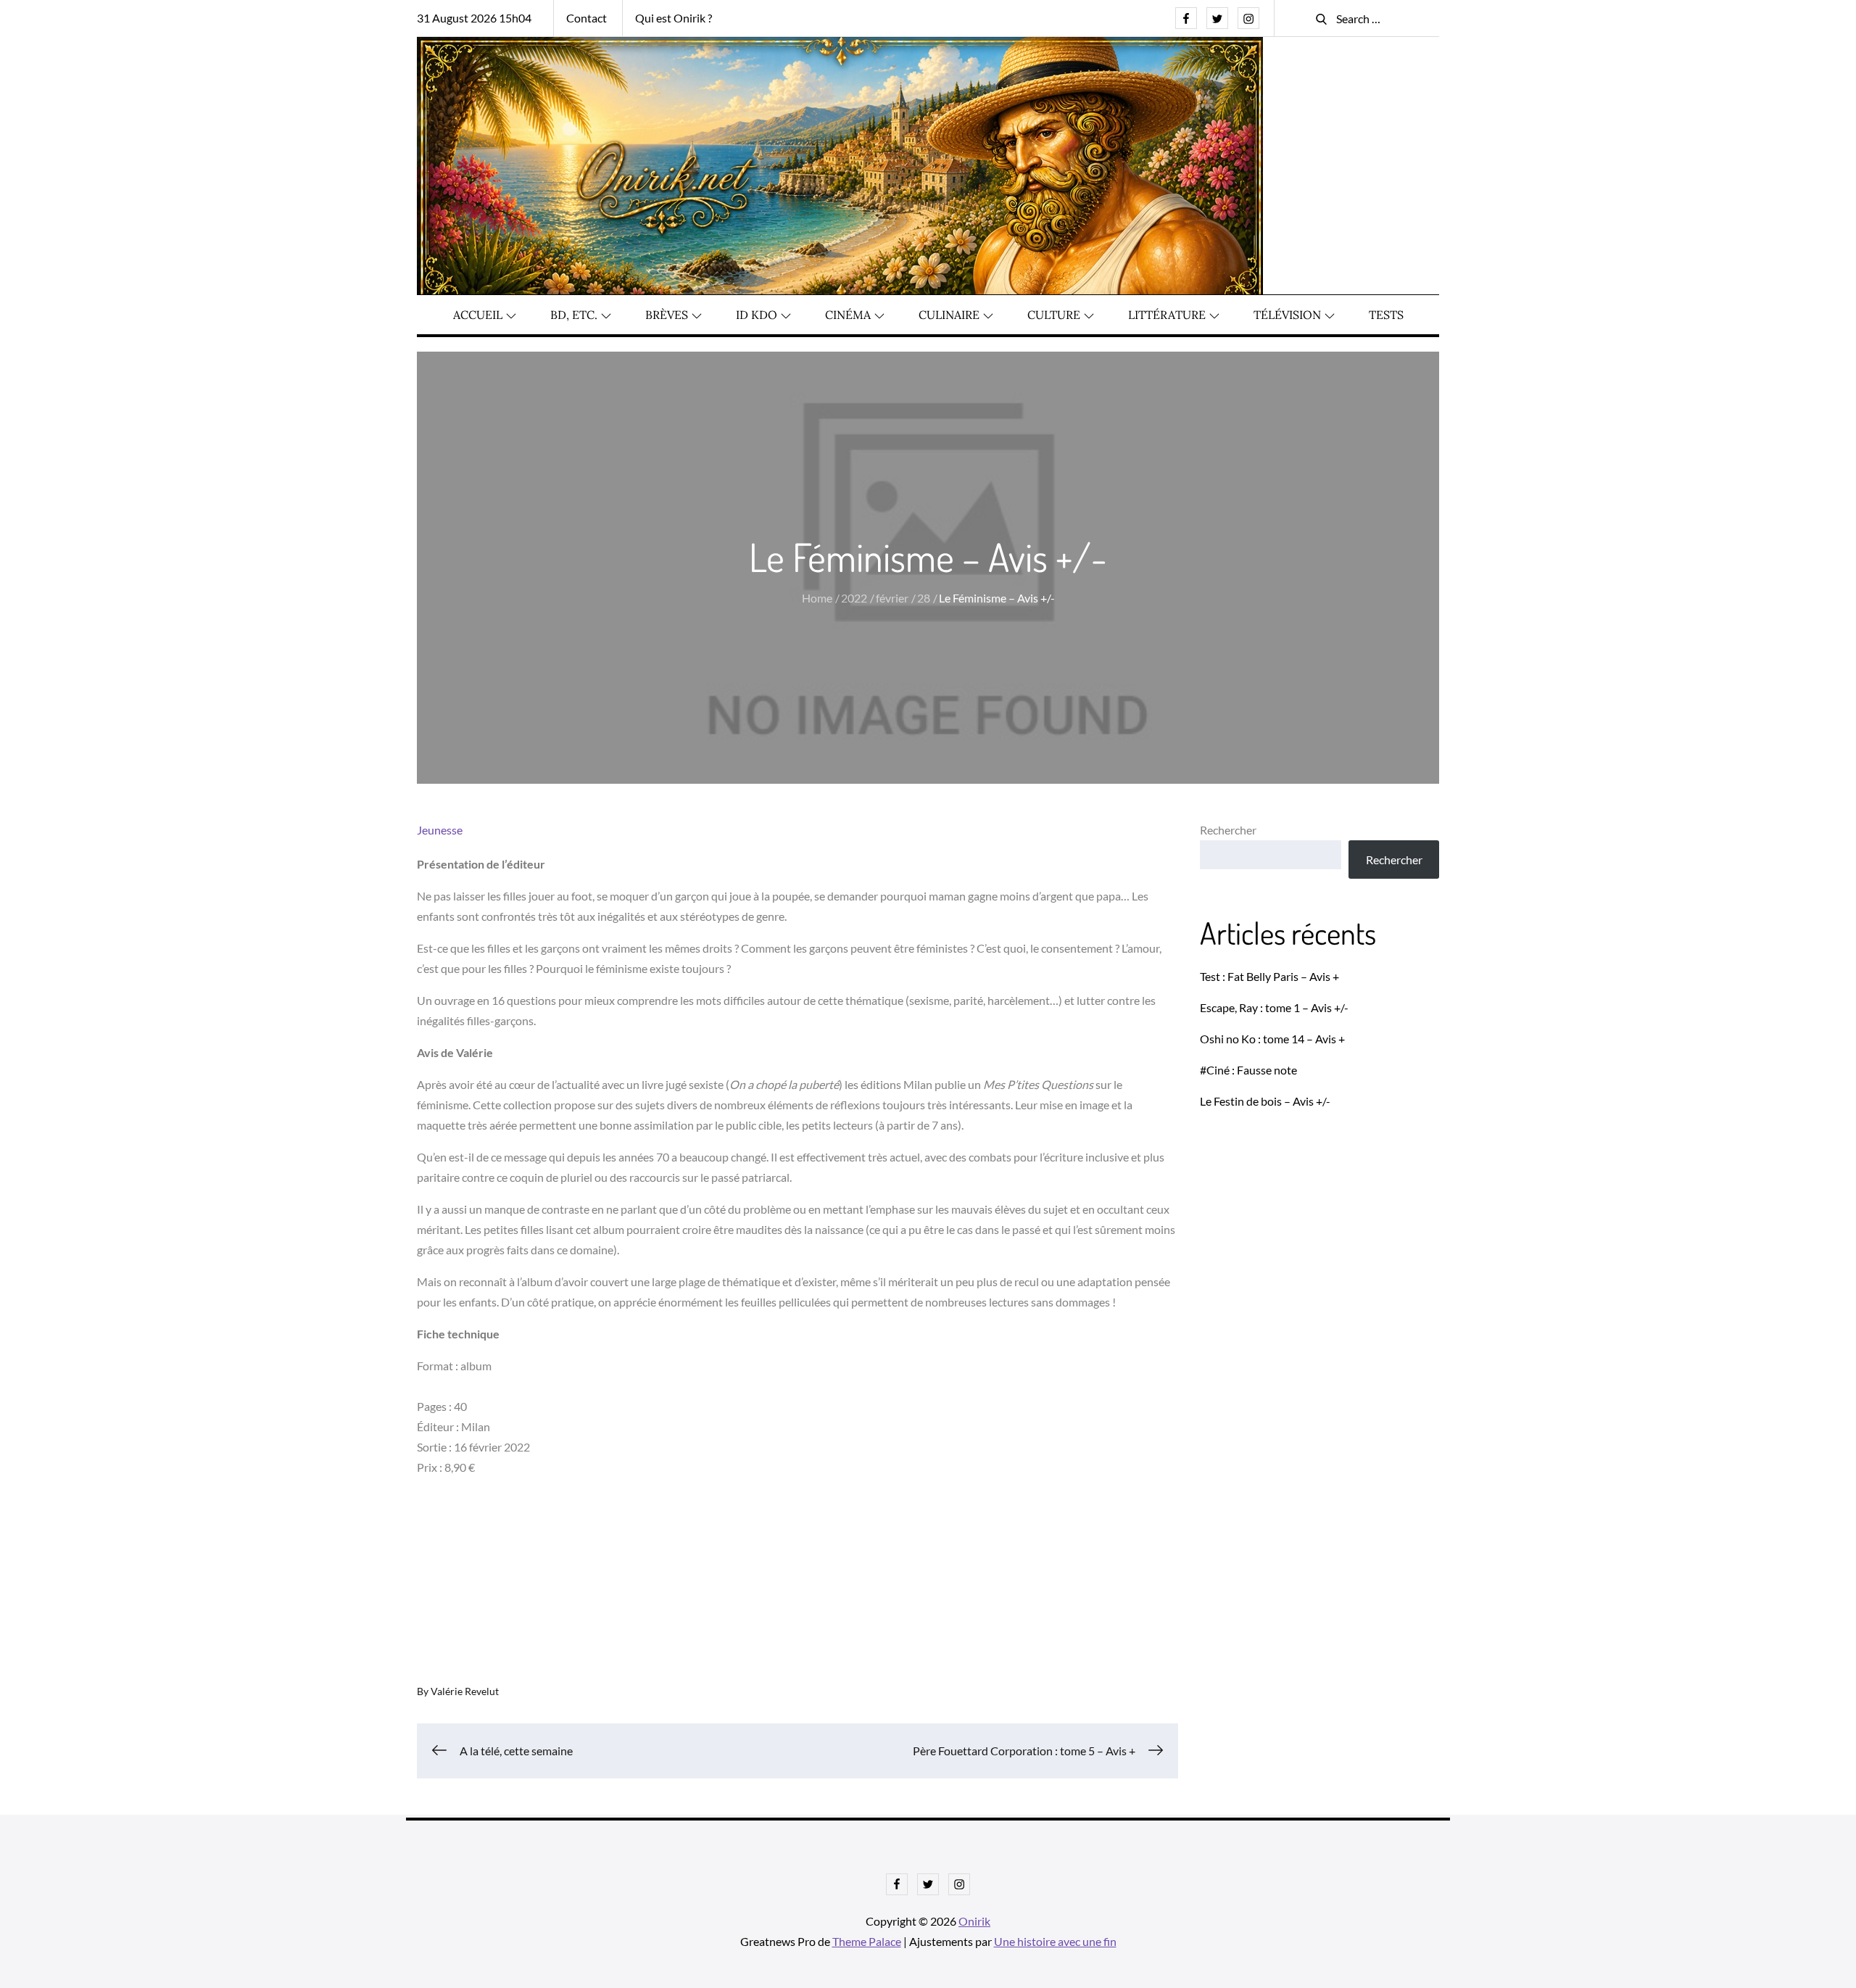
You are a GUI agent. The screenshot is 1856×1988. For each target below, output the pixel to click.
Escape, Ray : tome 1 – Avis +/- (1274, 1007)
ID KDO (757, 315)
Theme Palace (867, 1941)
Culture (1054, 315)
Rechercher (1228, 830)
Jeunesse (440, 830)
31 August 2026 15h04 (474, 18)
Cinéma (848, 315)
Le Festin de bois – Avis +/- (1265, 1101)
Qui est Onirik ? (674, 18)
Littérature (1167, 315)
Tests (1386, 315)
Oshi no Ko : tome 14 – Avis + (1272, 1039)
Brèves (667, 315)
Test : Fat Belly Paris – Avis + (1269, 976)
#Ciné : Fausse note (1248, 1070)
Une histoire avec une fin (1055, 1941)
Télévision (1287, 315)
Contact (587, 18)
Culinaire (949, 315)
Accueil (478, 315)
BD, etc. (574, 315)
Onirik (974, 1921)
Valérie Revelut (465, 1691)
